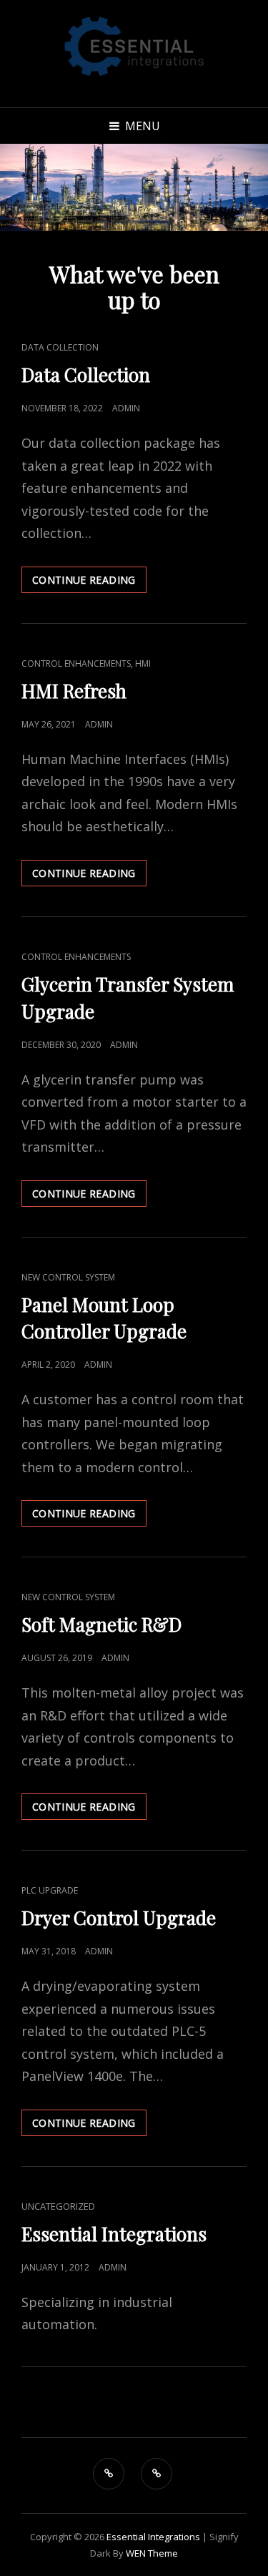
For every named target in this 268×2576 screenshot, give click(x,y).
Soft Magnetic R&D (101, 1624)
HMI (143, 663)
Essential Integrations (114, 2234)
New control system (68, 1277)
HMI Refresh (74, 691)
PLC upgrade (50, 1890)
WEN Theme (152, 2553)
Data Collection (60, 347)
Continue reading (89, 583)
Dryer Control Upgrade (119, 1918)
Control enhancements (76, 663)
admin (126, 408)
